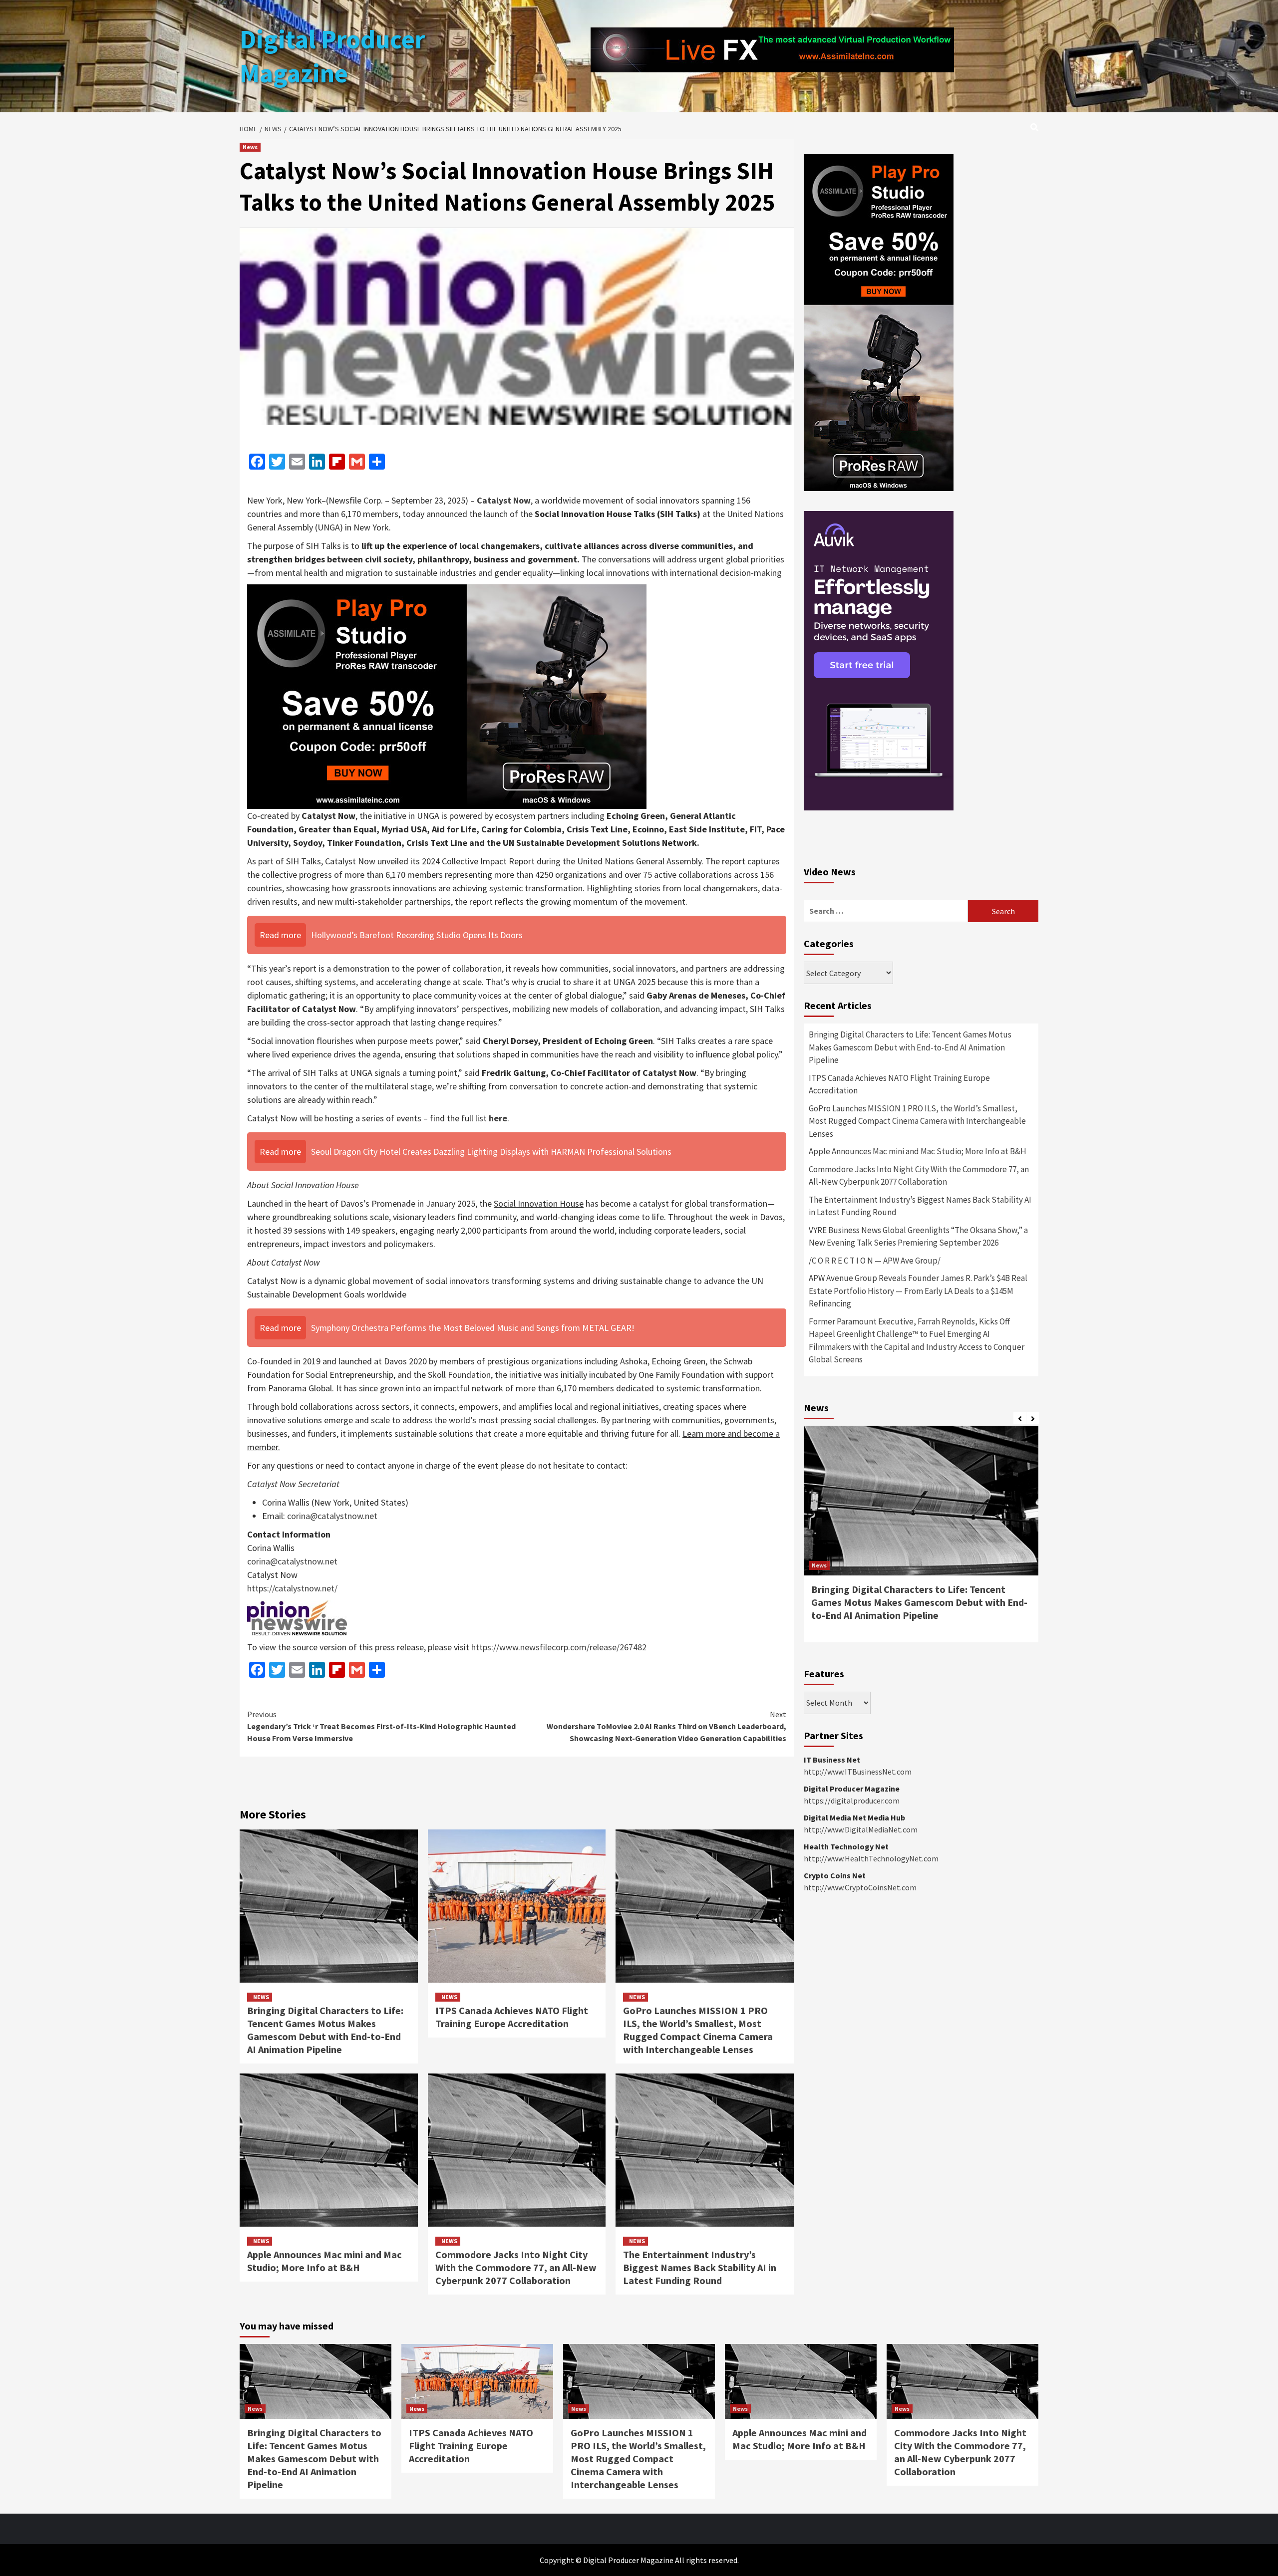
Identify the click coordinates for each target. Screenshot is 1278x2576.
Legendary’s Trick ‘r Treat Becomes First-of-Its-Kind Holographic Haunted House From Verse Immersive (381, 1726)
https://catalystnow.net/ (292, 1588)
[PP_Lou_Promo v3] (447, 695)
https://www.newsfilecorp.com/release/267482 (559, 1647)
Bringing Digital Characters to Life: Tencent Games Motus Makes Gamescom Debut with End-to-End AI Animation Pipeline (325, 2030)
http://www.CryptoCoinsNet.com (860, 1887)
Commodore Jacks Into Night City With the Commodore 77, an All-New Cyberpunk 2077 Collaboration (516, 2267)
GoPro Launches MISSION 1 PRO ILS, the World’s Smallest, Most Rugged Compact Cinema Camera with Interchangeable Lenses (698, 2030)
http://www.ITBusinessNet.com (858, 1772)
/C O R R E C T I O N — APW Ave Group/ (875, 1261)
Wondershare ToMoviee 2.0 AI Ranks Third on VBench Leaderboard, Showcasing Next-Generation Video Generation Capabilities (666, 1726)
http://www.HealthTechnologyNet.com (871, 1858)
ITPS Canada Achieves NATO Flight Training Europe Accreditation (512, 2017)
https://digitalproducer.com (852, 1801)
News (250, 147)
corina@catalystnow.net (332, 1516)
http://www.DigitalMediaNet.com (861, 1829)
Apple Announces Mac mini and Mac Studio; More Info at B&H (324, 2261)
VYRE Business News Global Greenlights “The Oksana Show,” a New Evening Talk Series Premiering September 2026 (918, 1237)
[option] (921, 1539)
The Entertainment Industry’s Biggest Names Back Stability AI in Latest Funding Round (700, 2267)
